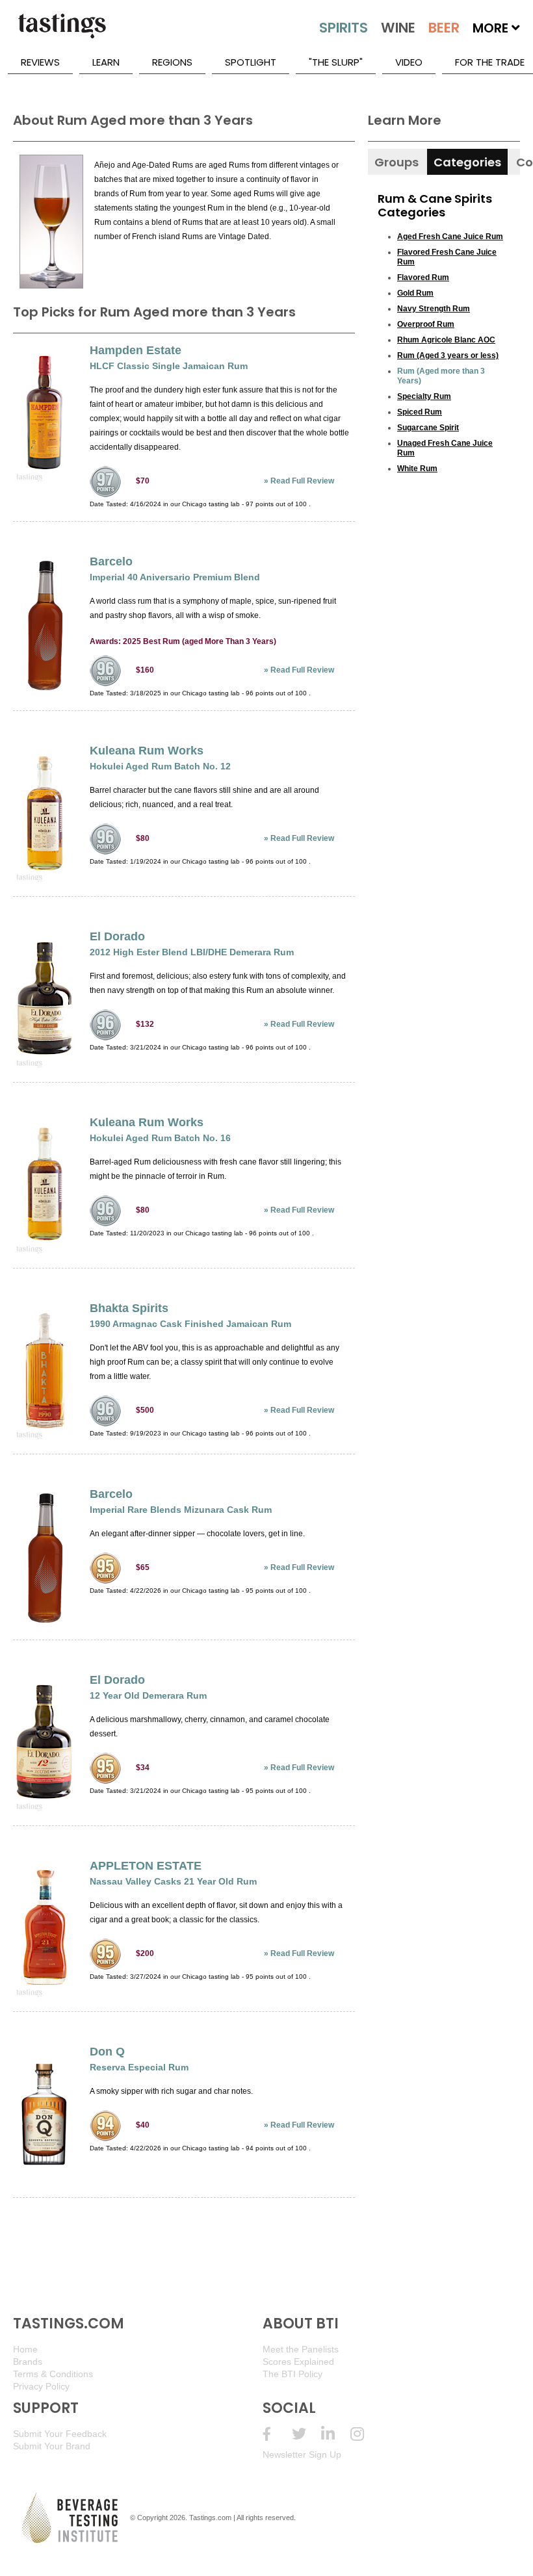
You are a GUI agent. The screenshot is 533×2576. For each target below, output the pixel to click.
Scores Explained (298, 2362)
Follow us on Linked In (336, 2434)
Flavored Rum (423, 277)
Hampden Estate (136, 350)
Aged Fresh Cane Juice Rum (450, 237)
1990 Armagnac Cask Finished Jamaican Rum (190, 1324)
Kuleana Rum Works (147, 751)
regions (172, 62)
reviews (40, 62)
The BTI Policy (292, 2374)
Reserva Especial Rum (139, 2067)
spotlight (251, 62)
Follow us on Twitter (306, 2434)
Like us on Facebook (277, 2434)
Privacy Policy (41, 2386)
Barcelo (111, 561)
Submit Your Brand (52, 2446)
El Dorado (117, 936)
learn (106, 62)
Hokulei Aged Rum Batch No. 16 (160, 1138)
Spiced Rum (420, 412)
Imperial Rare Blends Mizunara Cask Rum (181, 1510)
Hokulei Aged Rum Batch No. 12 (160, 766)
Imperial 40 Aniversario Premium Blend (175, 577)
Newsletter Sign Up (302, 2454)
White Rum (417, 469)
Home (25, 2349)
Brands (28, 2362)
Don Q (107, 2052)
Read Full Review (302, 481)
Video (409, 62)
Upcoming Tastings (365, 2434)
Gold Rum (415, 293)
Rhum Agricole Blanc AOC (446, 340)
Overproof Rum (426, 324)
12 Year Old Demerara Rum (148, 1695)
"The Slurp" (336, 62)
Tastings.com (210, 2518)
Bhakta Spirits (129, 1308)
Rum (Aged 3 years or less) (448, 355)
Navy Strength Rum (434, 309)
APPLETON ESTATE (146, 1866)
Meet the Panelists (301, 2349)
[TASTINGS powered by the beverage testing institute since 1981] (62, 32)
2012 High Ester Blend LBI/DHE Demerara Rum (192, 952)
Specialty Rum (424, 396)
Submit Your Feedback (60, 2434)
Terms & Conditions (53, 2374)
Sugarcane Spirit (428, 428)
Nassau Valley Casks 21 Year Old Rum (173, 1881)
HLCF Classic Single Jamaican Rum (169, 366)
